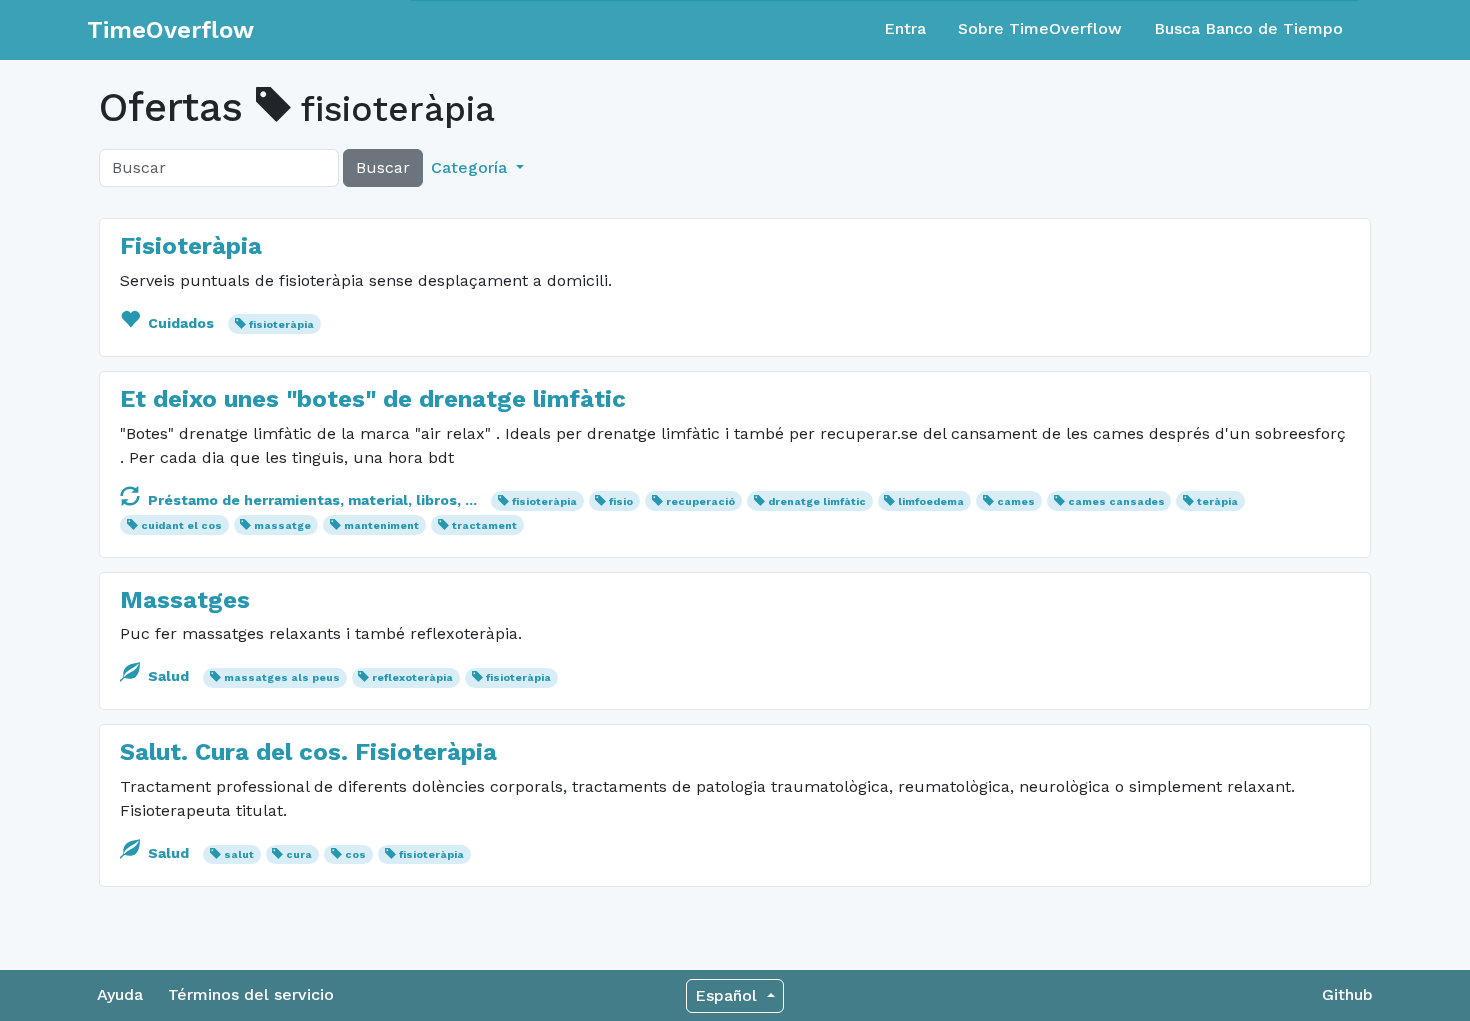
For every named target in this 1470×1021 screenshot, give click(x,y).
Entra (905, 28)
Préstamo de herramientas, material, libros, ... (312, 500)
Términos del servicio (251, 994)
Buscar (383, 167)
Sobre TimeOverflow (1040, 28)
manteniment (381, 525)
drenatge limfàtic (817, 501)
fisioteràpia (281, 324)
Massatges (185, 600)
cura (299, 854)
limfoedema (931, 501)
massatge (282, 525)
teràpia (1217, 501)
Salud (168, 676)
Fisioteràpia (191, 246)
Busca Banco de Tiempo (1248, 28)
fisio (621, 501)
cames (1016, 501)
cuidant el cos (181, 525)
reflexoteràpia (412, 677)
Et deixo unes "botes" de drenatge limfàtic (373, 399)
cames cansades (1116, 501)
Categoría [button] (471, 167)
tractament (484, 525)
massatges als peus (282, 677)
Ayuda (120, 994)
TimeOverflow (170, 30)
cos (355, 854)
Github (1347, 994)
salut (239, 854)
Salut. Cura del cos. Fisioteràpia (308, 752)
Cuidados (181, 323)
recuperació (700, 501)
